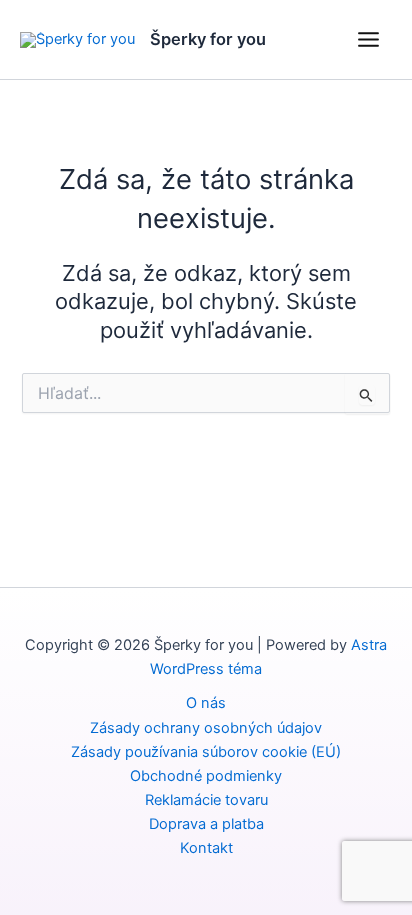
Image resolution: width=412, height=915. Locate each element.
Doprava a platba (206, 824)
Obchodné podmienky (206, 776)
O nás (206, 703)
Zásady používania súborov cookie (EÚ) (206, 752)
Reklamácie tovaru (206, 800)
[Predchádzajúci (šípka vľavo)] (35, 458)
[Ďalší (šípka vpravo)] (377, 458)
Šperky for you (208, 39)
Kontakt (206, 848)
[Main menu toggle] (368, 39)
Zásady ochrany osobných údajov (206, 728)
